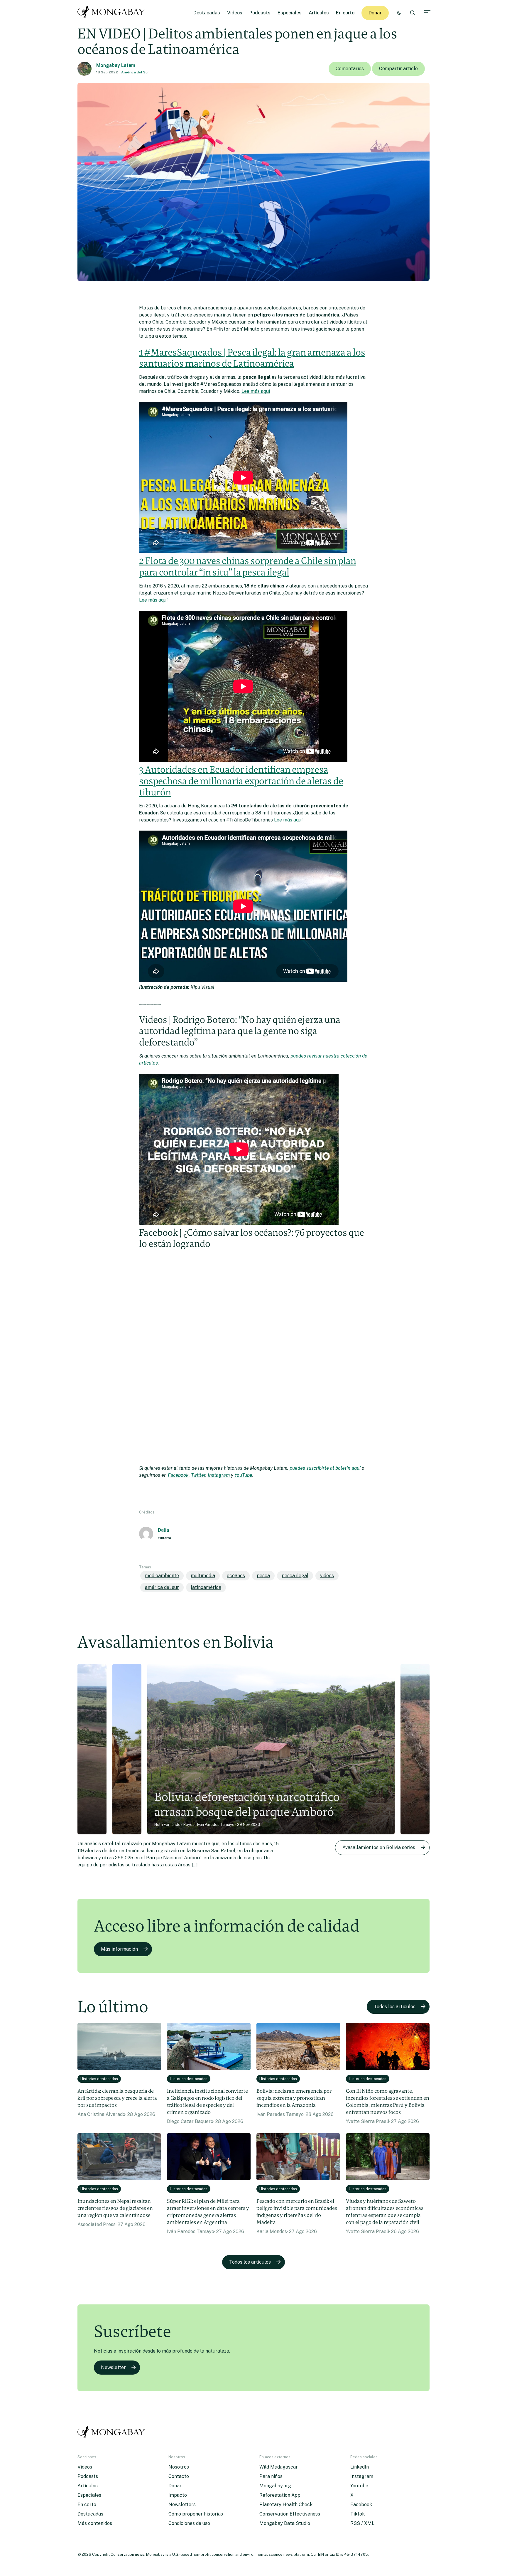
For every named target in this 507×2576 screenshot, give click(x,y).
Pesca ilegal (295, 1576)
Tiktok (358, 2514)
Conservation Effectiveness (290, 2514)
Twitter (198, 1475)
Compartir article (398, 69)
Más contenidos (95, 2523)
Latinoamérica (206, 1587)
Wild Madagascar (279, 2467)
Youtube (359, 2486)
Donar (375, 13)
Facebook (178, 1475)
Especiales (290, 13)
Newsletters (182, 2505)
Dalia (163, 1530)
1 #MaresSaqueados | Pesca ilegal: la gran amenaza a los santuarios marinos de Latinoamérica (252, 358)
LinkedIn (360, 2467)
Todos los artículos (395, 2007)
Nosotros (179, 2467)
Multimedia (203, 1576)
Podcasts (260, 13)
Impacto (178, 2495)
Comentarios (350, 69)
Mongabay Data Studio (285, 2523)
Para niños (271, 2476)
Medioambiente (162, 1576)
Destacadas (207, 13)
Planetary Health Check (286, 2505)
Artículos (319, 13)
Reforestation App (280, 2495)
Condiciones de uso (189, 2523)
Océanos (236, 1576)
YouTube (243, 1475)
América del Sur (135, 72)
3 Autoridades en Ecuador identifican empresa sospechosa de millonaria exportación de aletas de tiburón (241, 781)
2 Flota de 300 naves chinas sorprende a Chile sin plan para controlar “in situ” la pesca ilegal (248, 566)
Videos (235, 13)
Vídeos (327, 1576)
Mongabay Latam (116, 65)
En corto (345, 13)
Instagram (219, 1475)
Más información (119, 1949)
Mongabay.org (275, 2486)
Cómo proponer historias (196, 2514)
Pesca (263, 1576)
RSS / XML (362, 2523)
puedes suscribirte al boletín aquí (325, 1468)
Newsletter (113, 2367)
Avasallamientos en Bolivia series (379, 1847)
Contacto (179, 2476)
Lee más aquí (256, 391)
